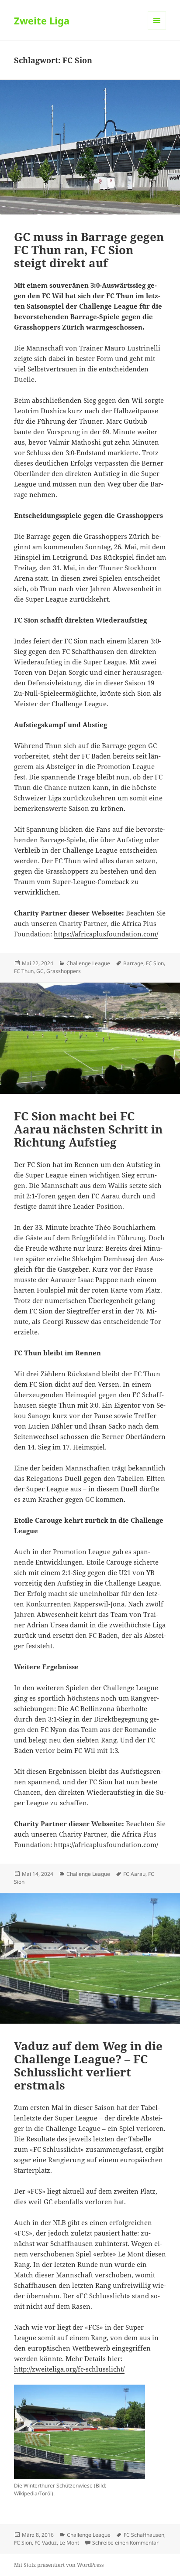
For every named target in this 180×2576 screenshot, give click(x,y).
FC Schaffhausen (144, 2535)
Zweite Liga (42, 20)
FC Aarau (134, 1874)
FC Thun (24, 971)
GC (40, 971)
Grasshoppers (64, 971)
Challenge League (88, 963)
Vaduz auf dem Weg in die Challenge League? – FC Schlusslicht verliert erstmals (88, 2066)
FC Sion (155, 963)
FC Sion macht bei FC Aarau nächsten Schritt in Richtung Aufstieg (88, 1129)
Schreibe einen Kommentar (125, 2543)
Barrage (133, 963)
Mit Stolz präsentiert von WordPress (59, 2565)
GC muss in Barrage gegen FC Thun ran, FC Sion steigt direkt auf (89, 250)
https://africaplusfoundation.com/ (106, 934)
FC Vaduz (46, 2543)
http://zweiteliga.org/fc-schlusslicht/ (69, 2369)
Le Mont (69, 2543)
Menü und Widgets (157, 29)
